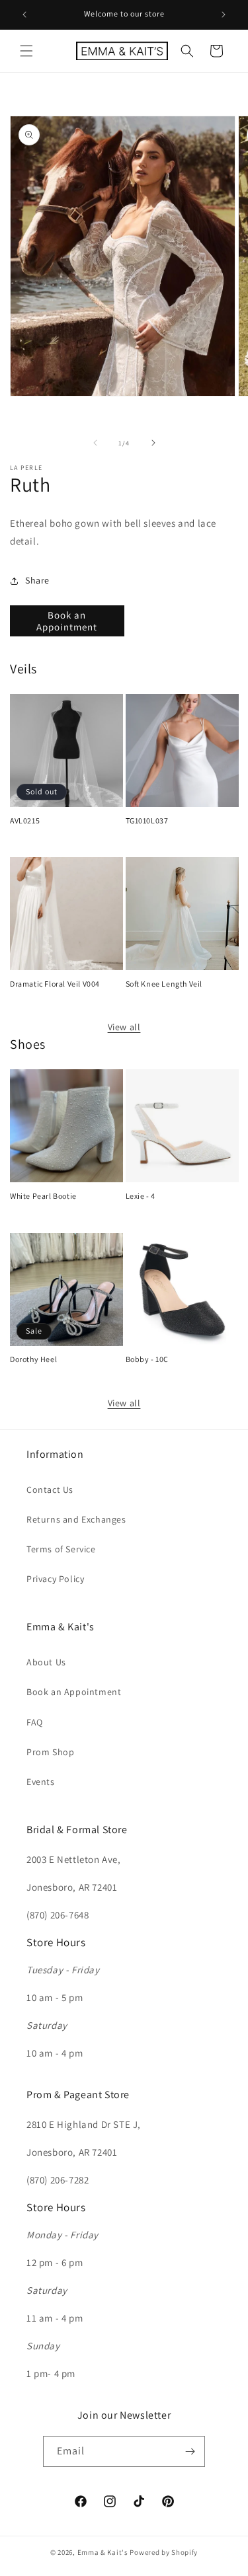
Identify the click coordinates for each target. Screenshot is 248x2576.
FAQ (35, 1722)
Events (41, 1782)
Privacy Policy (55, 1579)
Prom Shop (50, 1752)
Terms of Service (61, 1549)
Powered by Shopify (164, 2552)
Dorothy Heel (33, 1359)
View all (124, 1027)
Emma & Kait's (103, 2552)
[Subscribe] (190, 2451)
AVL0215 (25, 820)
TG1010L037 (147, 820)
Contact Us (50, 1490)
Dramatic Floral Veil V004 (55, 984)
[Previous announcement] (24, 15)
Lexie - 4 (141, 1196)
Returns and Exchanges (76, 1519)
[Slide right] (153, 443)
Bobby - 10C (147, 1359)
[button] (26, 51)
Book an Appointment (67, 621)
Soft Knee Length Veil (164, 984)
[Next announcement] (224, 15)
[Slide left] (95, 443)
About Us (46, 1662)
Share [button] (37, 580)
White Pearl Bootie (43, 1196)
